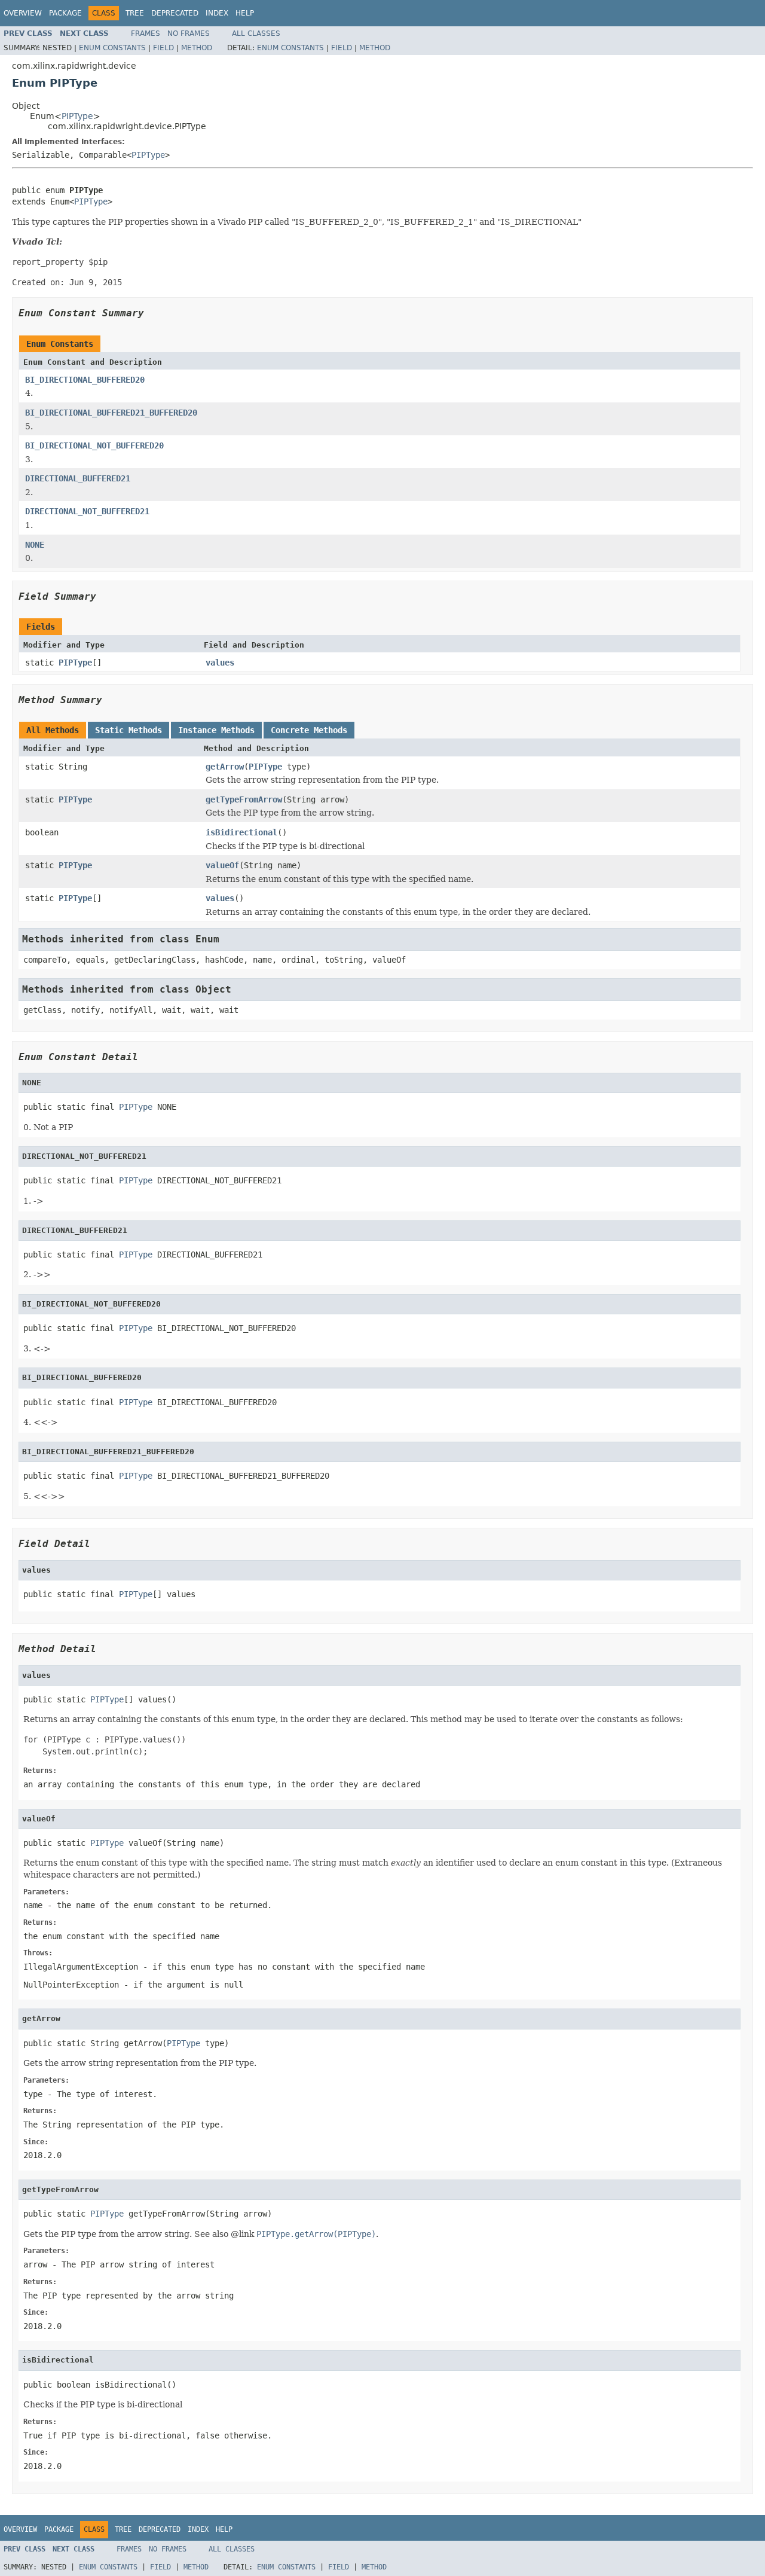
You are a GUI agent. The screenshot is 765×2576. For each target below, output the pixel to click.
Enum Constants (112, 48)
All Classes (256, 33)
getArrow (225, 767)
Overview (23, 13)
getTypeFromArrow (244, 799)
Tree (135, 13)
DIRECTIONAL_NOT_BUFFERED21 (87, 511)
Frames (146, 33)
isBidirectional (241, 832)
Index (217, 13)
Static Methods (128, 730)
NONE (35, 545)
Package (65, 13)
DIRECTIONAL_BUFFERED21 (78, 478)
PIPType (77, 116)
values (220, 663)
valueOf (222, 865)
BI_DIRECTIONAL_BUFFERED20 (85, 380)
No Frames (189, 33)
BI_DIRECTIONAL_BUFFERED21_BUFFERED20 (111, 413)
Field (163, 48)
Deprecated (175, 13)
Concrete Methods (309, 730)
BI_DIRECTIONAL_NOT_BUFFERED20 (94, 445)
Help (245, 13)
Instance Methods (216, 730)
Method (197, 48)
